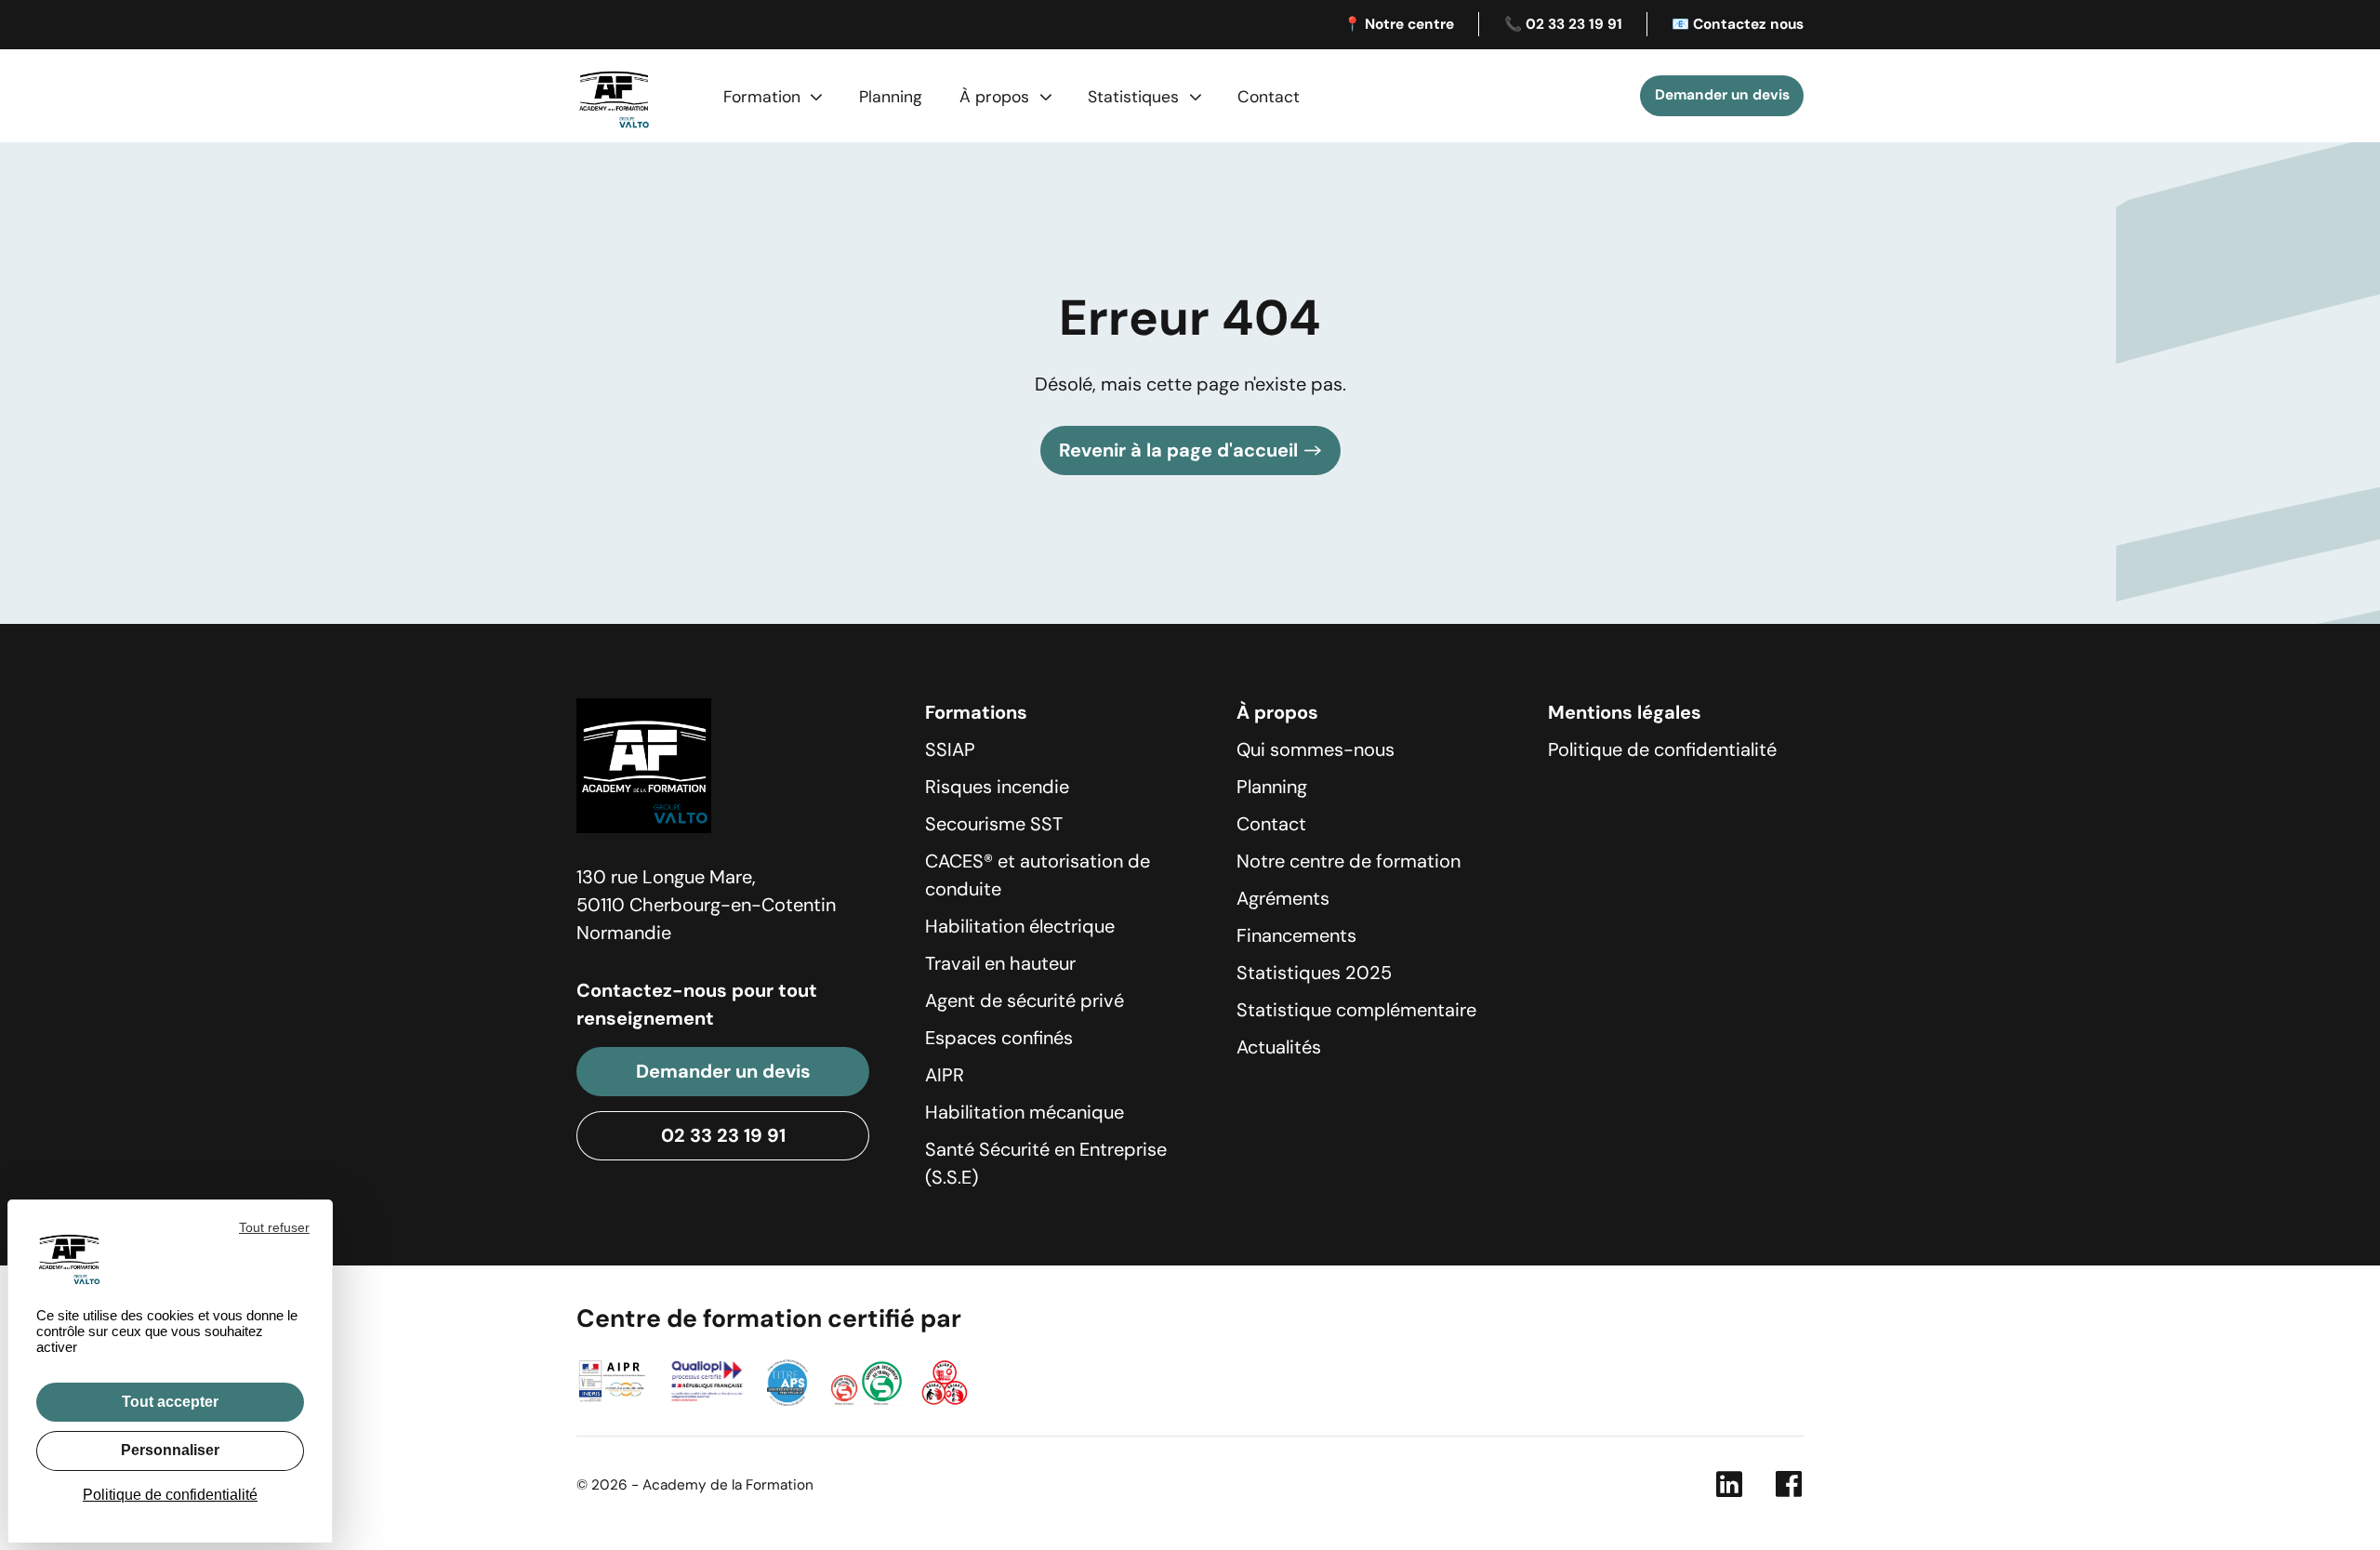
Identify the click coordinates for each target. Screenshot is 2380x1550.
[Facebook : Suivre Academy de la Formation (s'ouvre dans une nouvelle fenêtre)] (1789, 1489)
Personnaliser (170, 1450)
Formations (976, 712)
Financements (1296, 935)
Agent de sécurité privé (1025, 1000)
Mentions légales (1625, 712)
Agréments (1283, 898)
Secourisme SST (994, 824)
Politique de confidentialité (1662, 749)
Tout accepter (170, 1402)
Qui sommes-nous (1316, 749)
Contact (1269, 97)
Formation (762, 97)
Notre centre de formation (1349, 861)
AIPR (945, 1075)
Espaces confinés (999, 1038)
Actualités (1279, 1047)
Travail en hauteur (1000, 963)
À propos (994, 97)
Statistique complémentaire (1356, 1010)
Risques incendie (997, 787)
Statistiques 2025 (1314, 973)
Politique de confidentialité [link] (170, 1495)
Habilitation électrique (1020, 926)
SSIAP (950, 749)
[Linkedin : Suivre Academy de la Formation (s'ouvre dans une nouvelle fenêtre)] (1729, 1489)
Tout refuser (274, 1227)
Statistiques (1133, 97)
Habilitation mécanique (1025, 1112)
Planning (891, 97)
